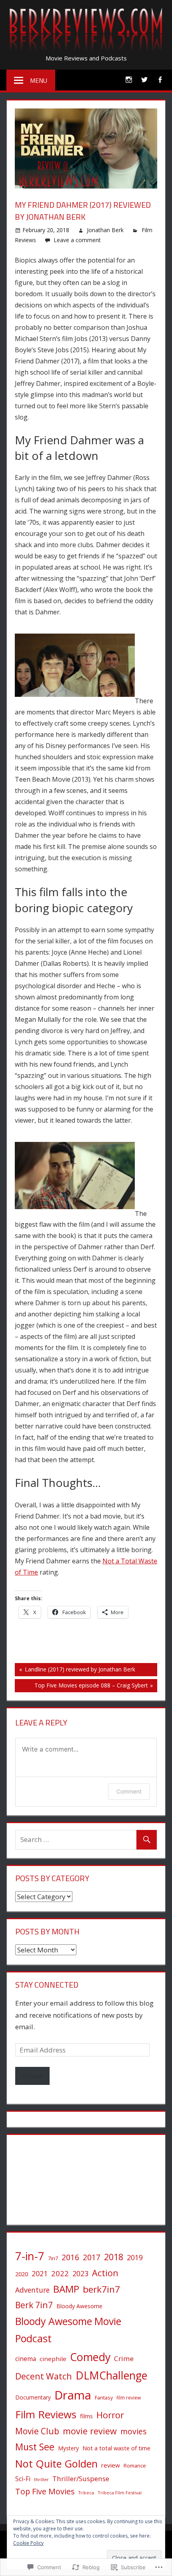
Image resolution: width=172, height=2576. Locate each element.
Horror (110, 2415)
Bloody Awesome (79, 2306)
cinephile (53, 2359)
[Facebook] (160, 79)
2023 (80, 2273)
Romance (135, 2466)
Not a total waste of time (116, 2448)
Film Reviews (46, 2414)
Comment (129, 1791)
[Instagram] (129, 79)
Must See (35, 2447)
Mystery (68, 2448)
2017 (92, 2257)
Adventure (32, 2290)
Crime (124, 2358)
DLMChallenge (111, 2375)
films (86, 2416)
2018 (114, 2257)
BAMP (66, 2289)
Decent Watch (44, 2376)
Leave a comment (77, 240)
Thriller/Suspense (81, 2479)
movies (134, 2431)
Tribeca (86, 2493)
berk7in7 (101, 2289)
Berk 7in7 (34, 2305)
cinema (26, 2359)
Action (105, 2273)
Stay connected (47, 1985)
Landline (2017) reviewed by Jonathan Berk (75, 1671)
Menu (39, 80)
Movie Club (37, 2431)
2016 (70, 2257)
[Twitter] (144, 79)
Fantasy (104, 2397)
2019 (135, 2257)
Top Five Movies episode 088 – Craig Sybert (81, 1687)
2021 (40, 2273)
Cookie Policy (28, 2543)
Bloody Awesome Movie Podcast (68, 2330)
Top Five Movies (45, 2491)
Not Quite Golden (56, 2464)
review (111, 2465)
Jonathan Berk (105, 230)
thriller (41, 2479)
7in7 (53, 2258)
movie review (90, 2431)
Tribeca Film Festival (120, 2493)
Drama (73, 2395)
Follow (32, 2076)
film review (129, 2397)
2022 (60, 2273)
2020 (22, 2274)
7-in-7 (30, 2256)
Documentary (33, 2397)
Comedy (90, 2357)
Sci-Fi (23, 2479)
